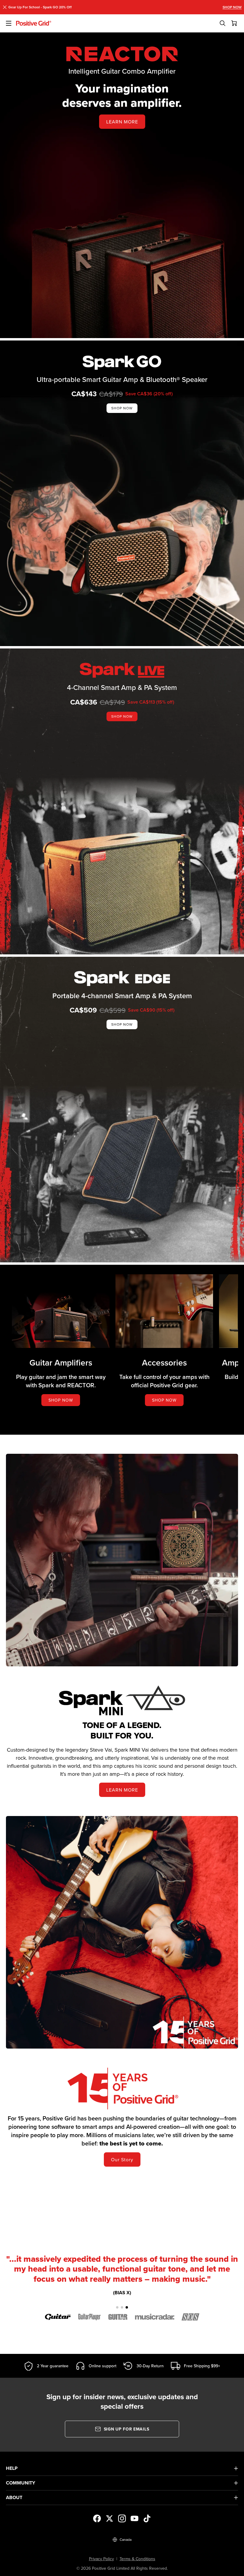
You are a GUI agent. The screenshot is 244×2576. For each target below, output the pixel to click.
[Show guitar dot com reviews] (58, 2317)
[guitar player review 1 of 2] (120, 2307)
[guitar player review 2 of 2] (124, 2307)
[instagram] (122, 2518)
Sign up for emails (127, 2429)
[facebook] (97, 2518)
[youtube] (134, 2518)
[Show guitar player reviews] (89, 2317)
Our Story (122, 2159)
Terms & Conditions (137, 2559)
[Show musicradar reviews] (155, 2317)
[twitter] (110, 2518)
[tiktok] (147, 2518)
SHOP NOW (232, 7)
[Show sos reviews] (191, 2317)
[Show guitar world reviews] (118, 2317)
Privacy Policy (101, 2559)
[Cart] (234, 23)
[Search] (223, 23)
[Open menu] (8, 23)
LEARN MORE (122, 122)
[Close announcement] (5, 7)
